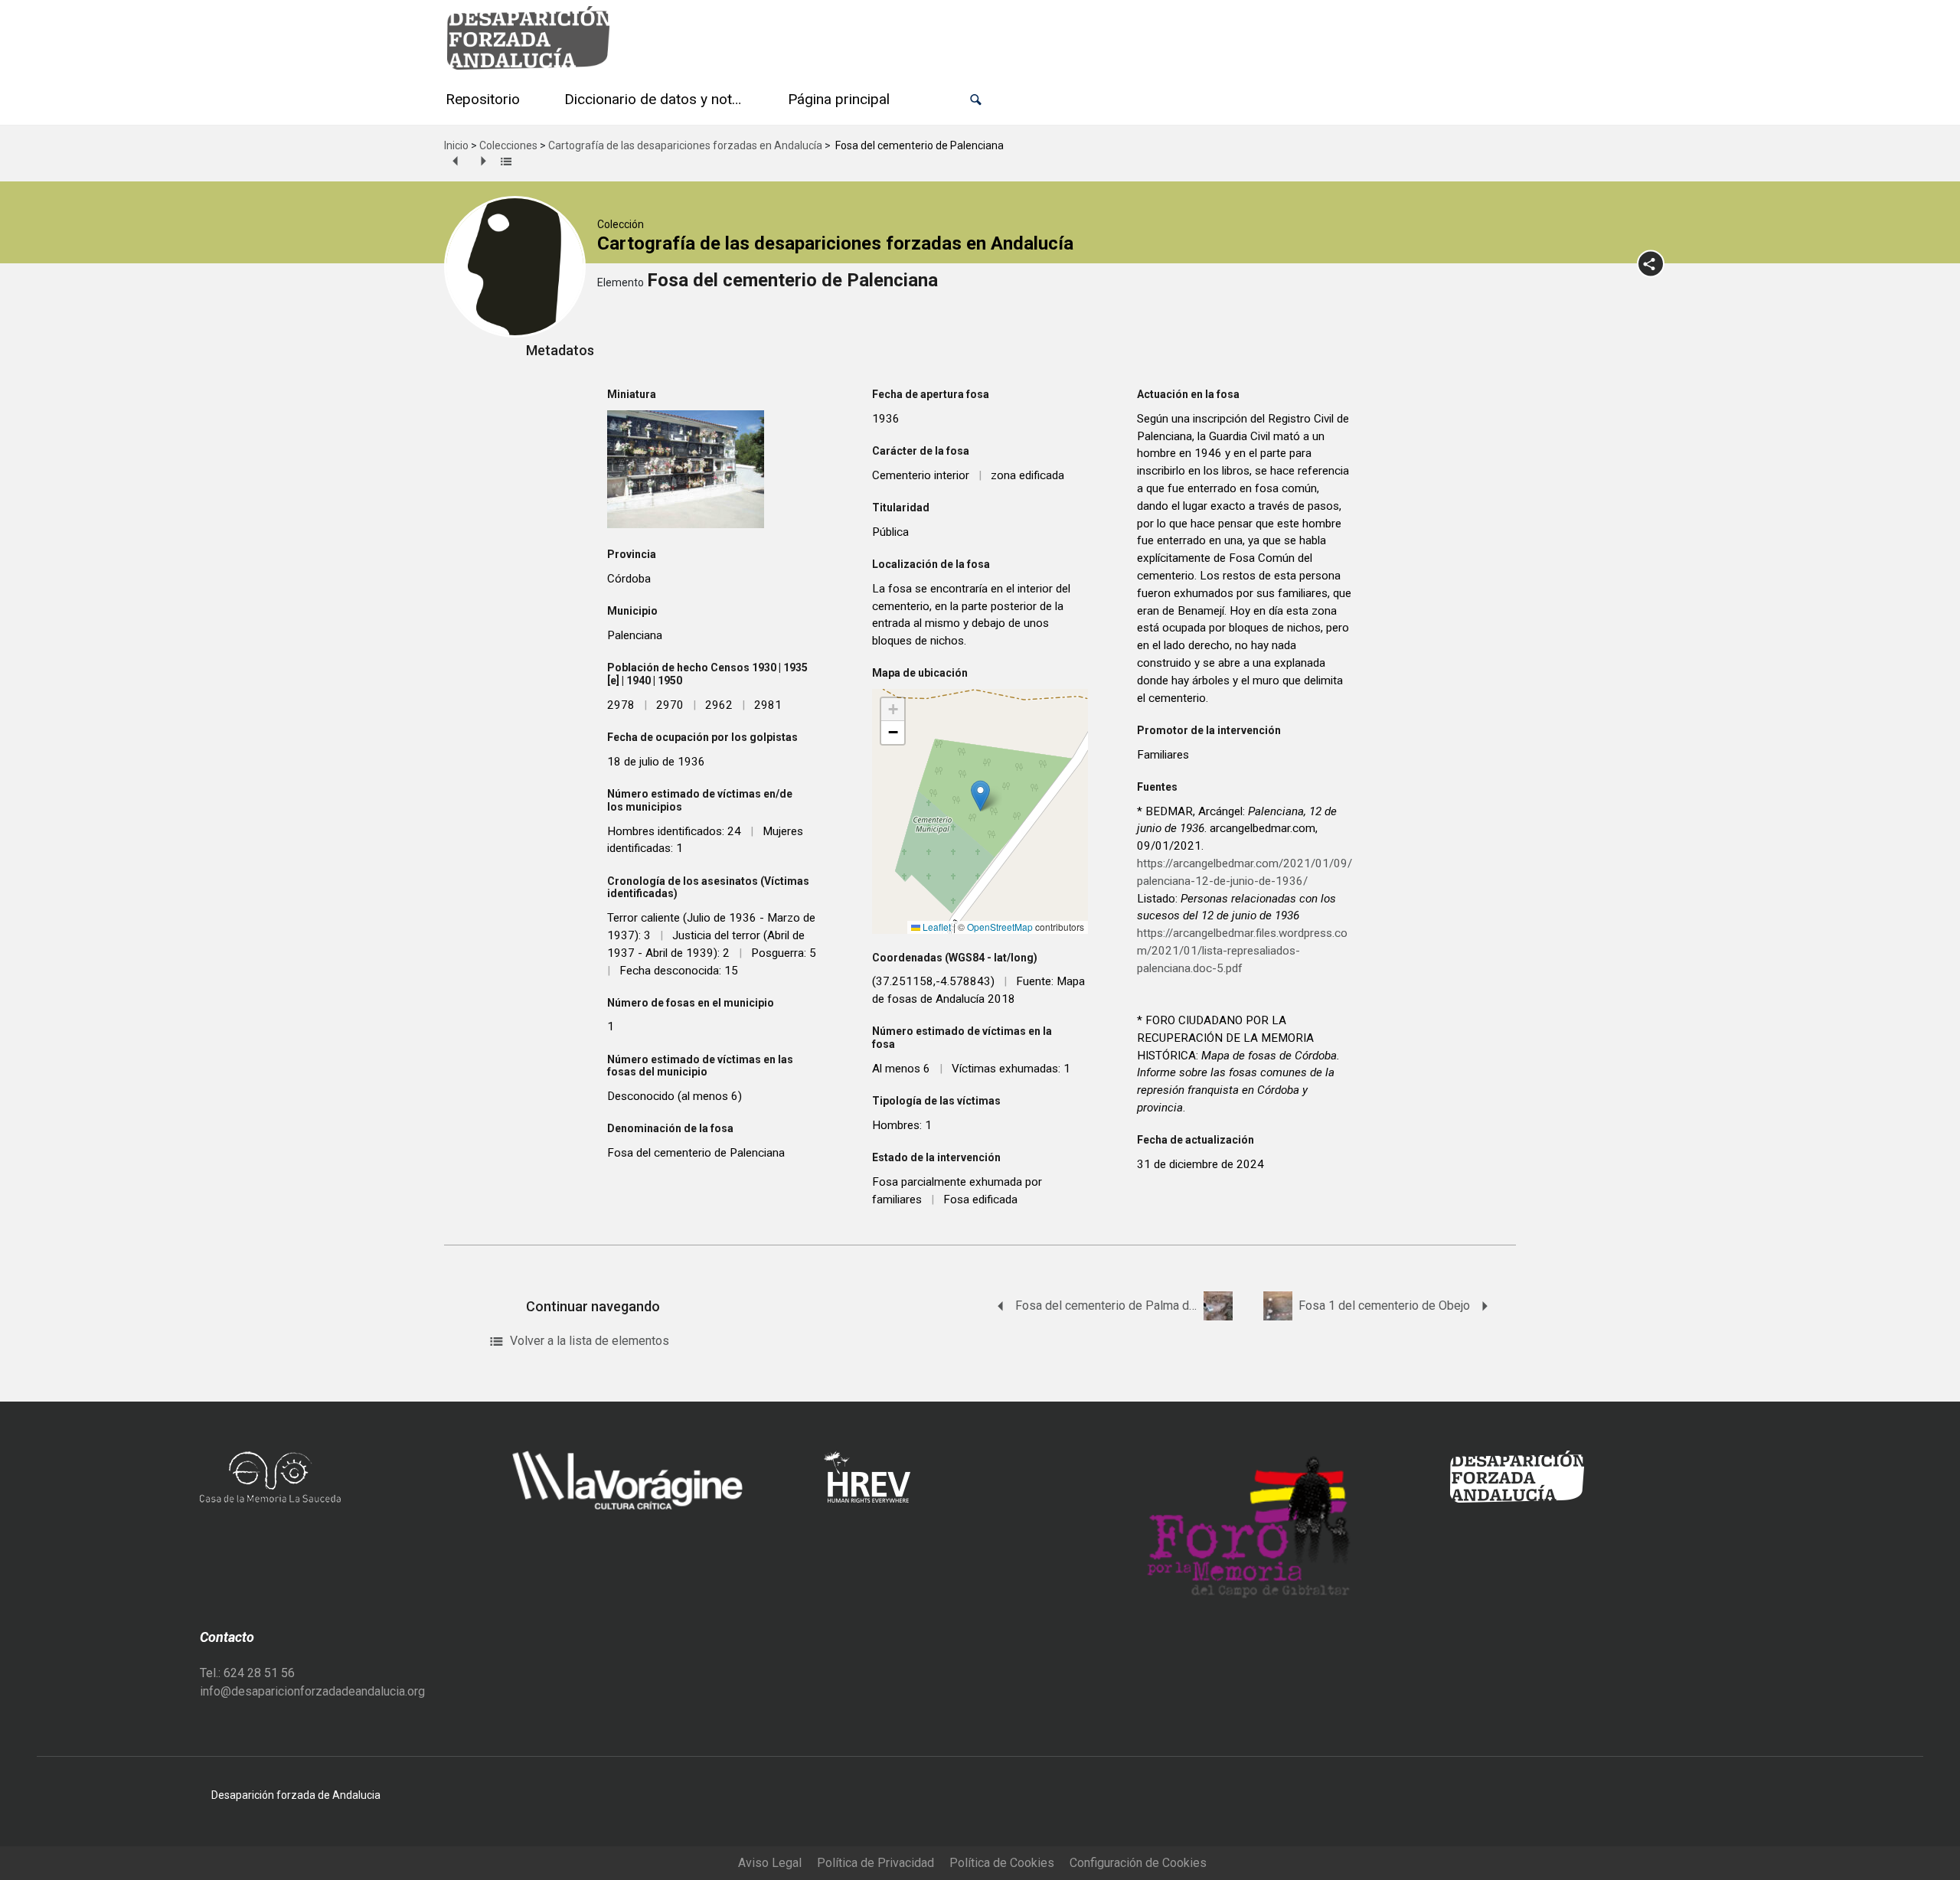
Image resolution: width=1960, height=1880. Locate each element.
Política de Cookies (1002, 1863)
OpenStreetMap (1000, 927)
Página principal (839, 99)
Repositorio (483, 99)
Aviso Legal (770, 1863)
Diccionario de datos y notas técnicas (657, 99)
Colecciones (508, 145)
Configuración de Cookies (1138, 1863)
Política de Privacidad (875, 1863)
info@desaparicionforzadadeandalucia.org (312, 1691)
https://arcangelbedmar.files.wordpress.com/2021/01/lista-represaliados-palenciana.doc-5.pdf (1242, 951)
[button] (976, 100)
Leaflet (936, 927)
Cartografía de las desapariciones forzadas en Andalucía (685, 145)
